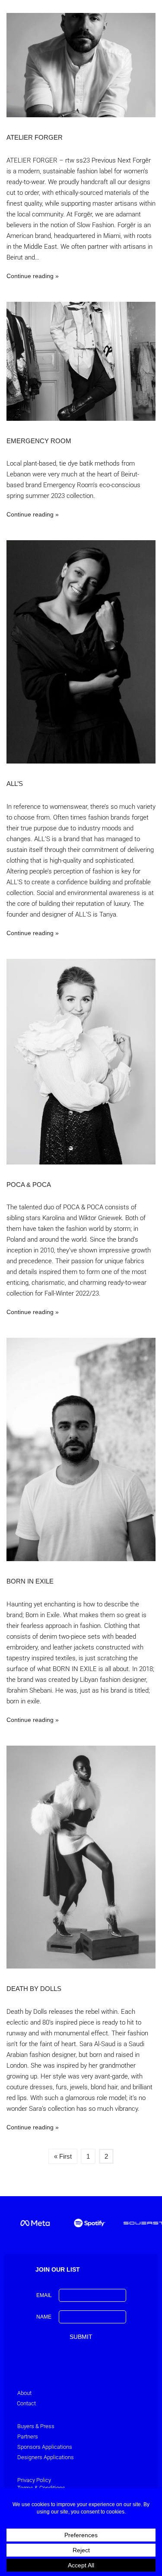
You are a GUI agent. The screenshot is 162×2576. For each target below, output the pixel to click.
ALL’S (15, 784)
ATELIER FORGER (35, 137)
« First (63, 2156)
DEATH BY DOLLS (34, 1989)
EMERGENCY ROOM (39, 441)
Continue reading (30, 276)
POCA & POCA (29, 1185)
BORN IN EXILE (30, 1581)
